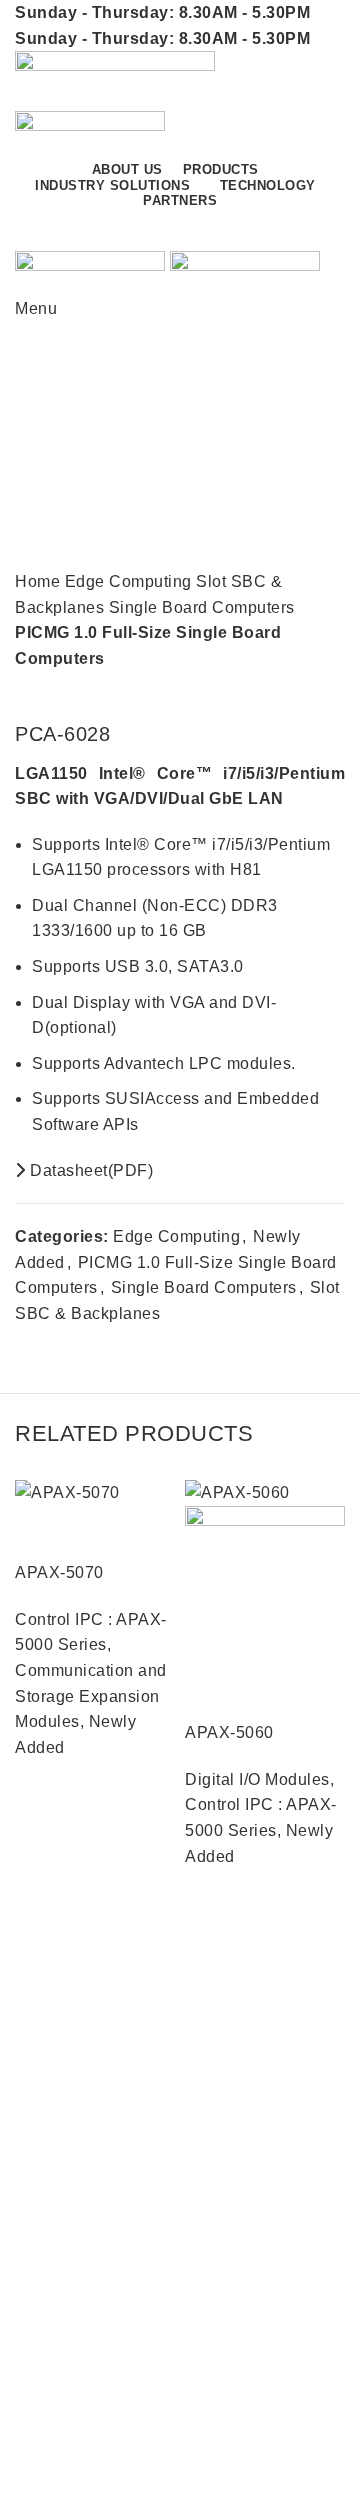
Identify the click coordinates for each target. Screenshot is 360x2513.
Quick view (40, 1531)
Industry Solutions (83, 2313)
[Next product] (335, 692)
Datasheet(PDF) (89, 1170)
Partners (47, 2106)
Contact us (269, 229)
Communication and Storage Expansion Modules (91, 1696)
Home (40, 581)
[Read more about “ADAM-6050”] (30, 1900)
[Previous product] (295, 692)
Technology (58, 2350)
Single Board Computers (202, 607)
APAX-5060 (229, 1732)
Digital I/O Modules (257, 1779)
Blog (32, 2143)
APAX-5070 (59, 1572)
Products (48, 2276)
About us (48, 2069)
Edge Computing (131, 581)
